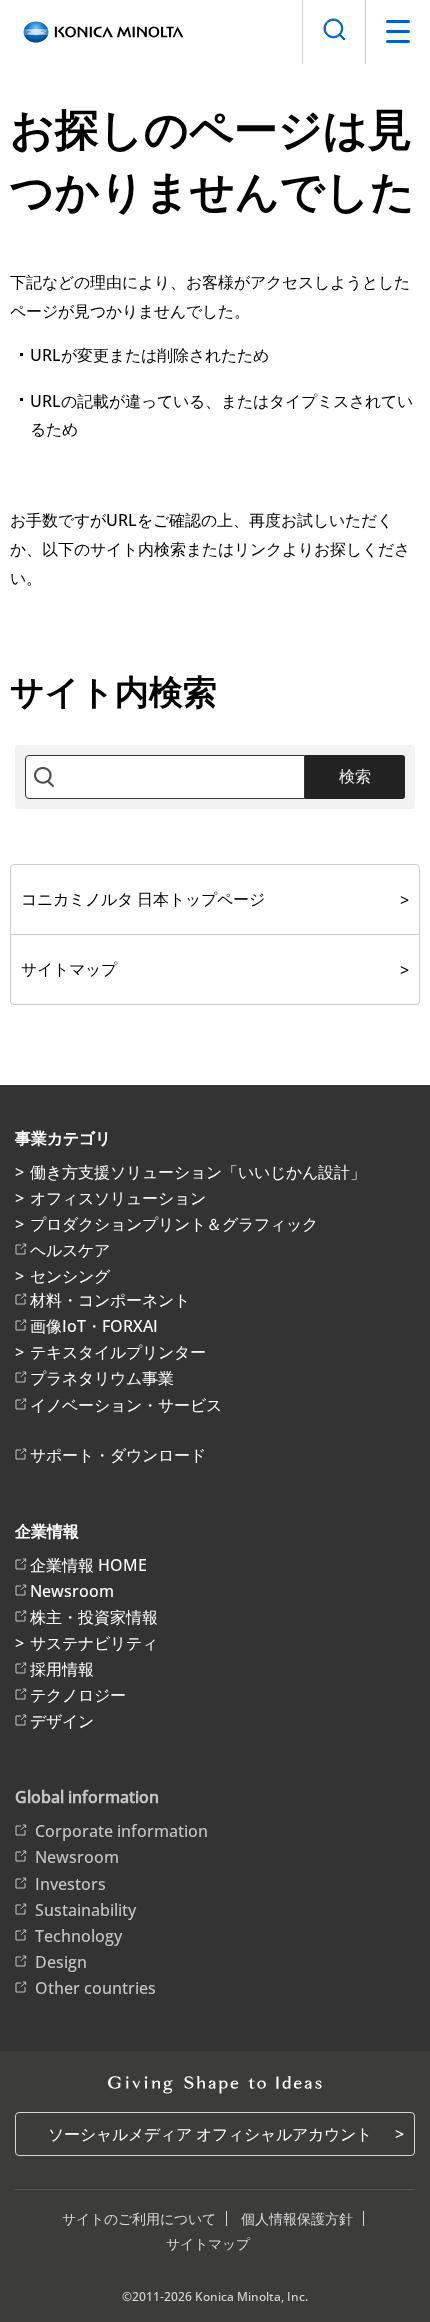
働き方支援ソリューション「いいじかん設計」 (198, 1172)
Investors (70, 1884)
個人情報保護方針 (297, 2218)
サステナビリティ (94, 1643)
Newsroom (72, 1591)
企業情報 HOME (88, 1565)
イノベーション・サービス (126, 1405)
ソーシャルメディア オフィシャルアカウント (210, 2134)
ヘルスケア (70, 1250)
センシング (70, 1276)
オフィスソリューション (118, 1198)
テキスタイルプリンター (118, 1352)
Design (61, 1962)
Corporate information (121, 1831)
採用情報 (62, 1669)
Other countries (95, 1988)
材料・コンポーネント (110, 1300)
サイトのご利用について (139, 2218)
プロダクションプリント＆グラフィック (174, 1224)
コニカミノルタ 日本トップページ (143, 899)
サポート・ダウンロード (118, 1455)
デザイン (62, 1721)
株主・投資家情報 (94, 1617)
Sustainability (85, 1910)
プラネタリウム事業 (102, 1378)
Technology (78, 1936)
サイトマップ (69, 969)
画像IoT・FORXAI (94, 1326)
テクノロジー (78, 1695)
